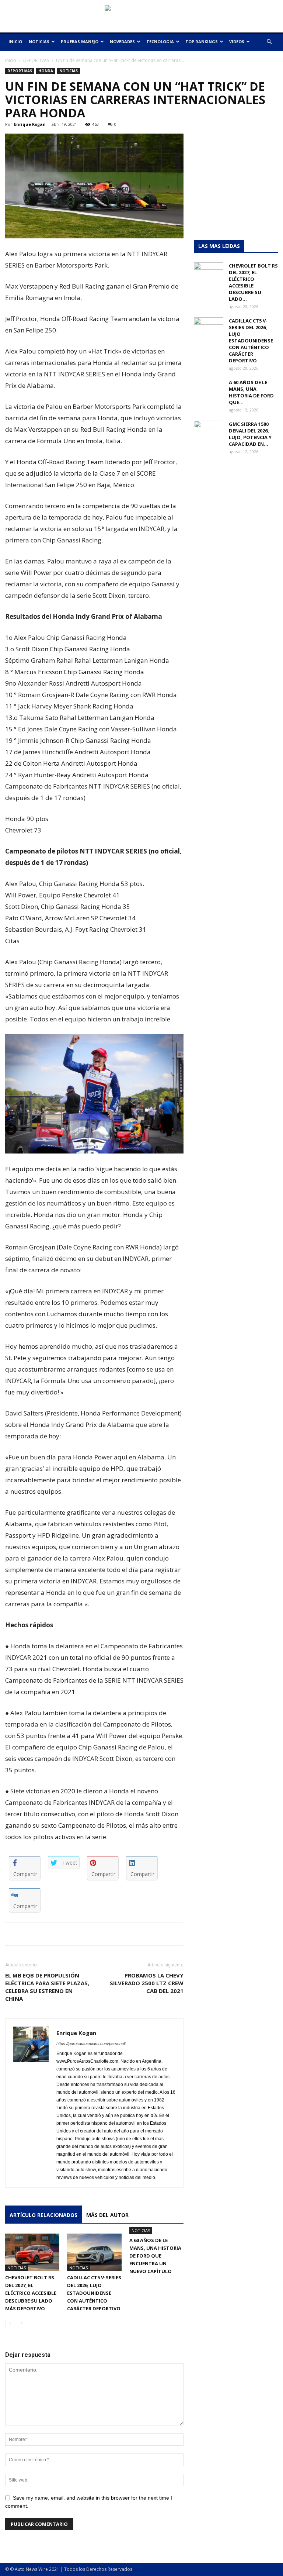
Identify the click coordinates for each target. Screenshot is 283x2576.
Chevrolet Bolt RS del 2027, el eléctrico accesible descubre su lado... (253, 282)
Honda (46, 71)
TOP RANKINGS (202, 42)
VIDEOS (237, 42)
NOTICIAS (39, 42)
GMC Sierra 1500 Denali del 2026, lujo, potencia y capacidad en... (250, 434)
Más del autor (107, 2215)
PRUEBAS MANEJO (80, 42)
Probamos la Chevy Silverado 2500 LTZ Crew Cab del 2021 (147, 1983)
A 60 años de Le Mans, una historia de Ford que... (251, 392)
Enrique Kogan (30, 124)
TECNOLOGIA (160, 42)
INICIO (15, 42)
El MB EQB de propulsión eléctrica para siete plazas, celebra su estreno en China (47, 1987)
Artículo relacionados (43, 2215)
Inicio (11, 60)
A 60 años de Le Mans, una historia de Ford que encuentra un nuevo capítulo (155, 2256)
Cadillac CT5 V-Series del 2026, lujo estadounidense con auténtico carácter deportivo (94, 2293)
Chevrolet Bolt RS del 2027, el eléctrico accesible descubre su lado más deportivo (31, 2293)
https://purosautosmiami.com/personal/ (91, 2044)
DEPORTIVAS (36, 60)
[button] (269, 42)
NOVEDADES (122, 42)
